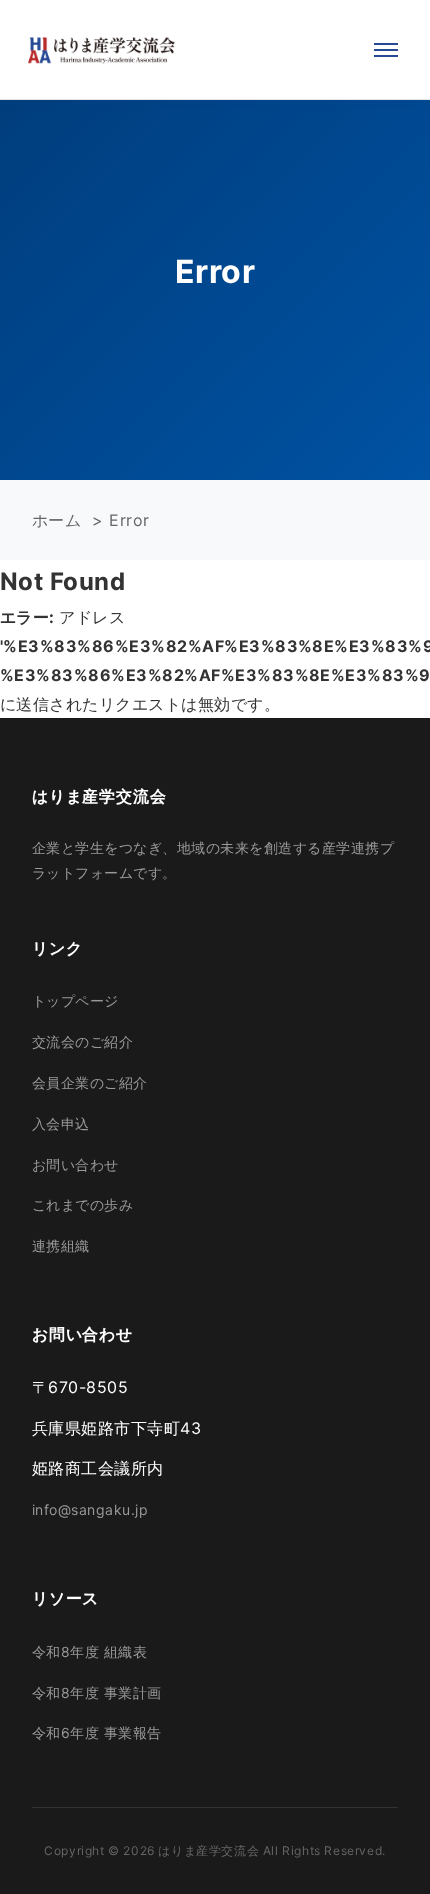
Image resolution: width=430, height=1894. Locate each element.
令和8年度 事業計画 (97, 1692)
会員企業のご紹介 (90, 1082)
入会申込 (61, 1123)
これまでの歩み (82, 1204)
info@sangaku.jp (90, 1509)
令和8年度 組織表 (89, 1651)
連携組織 (61, 1245)
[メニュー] (386, 50)
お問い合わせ (75, 1164)
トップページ (75, 1000)
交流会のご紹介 (82, 1041)
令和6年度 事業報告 (97, 1732)
